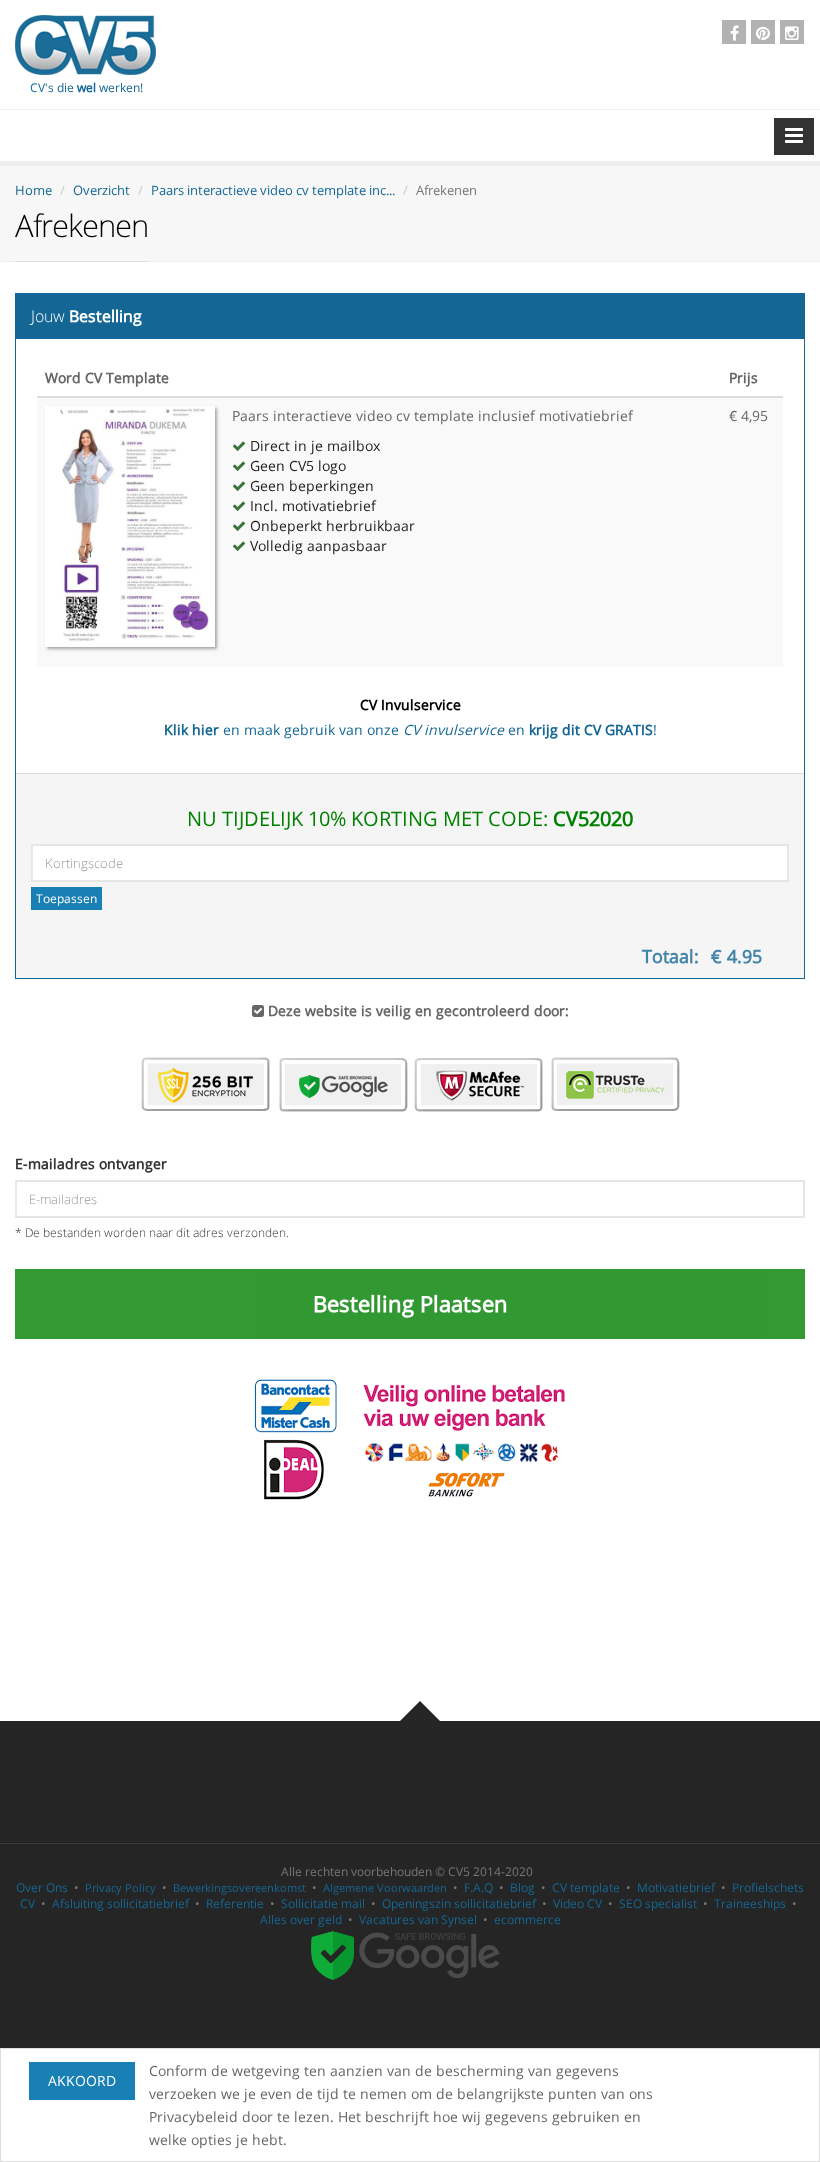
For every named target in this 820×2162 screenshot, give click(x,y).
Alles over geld (301, 1919)
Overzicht (101, 190)
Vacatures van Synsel (418, 1919)
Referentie (235, 1903)
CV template (586, 1887)
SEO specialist (658, 1903)
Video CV (577, 1903)
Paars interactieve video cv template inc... (273, 190)
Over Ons (42, 1887)
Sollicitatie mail (323, 1903)
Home (33, 190)
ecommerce (527, 1919)
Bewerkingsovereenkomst (239, 1887)
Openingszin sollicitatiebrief (459, 1903)
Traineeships (750, 1903)
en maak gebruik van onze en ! (410, 717)
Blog (522, 1887)
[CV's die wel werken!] (85, 45)
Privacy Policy (120, 1887)
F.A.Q (478, 1887)
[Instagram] (792, 32)
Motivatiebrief (676, 1887)
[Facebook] (734, 32)
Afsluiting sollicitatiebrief (120, 1903)
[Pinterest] (763, 32)
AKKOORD (82, 2080)
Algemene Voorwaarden (385, 1887)
